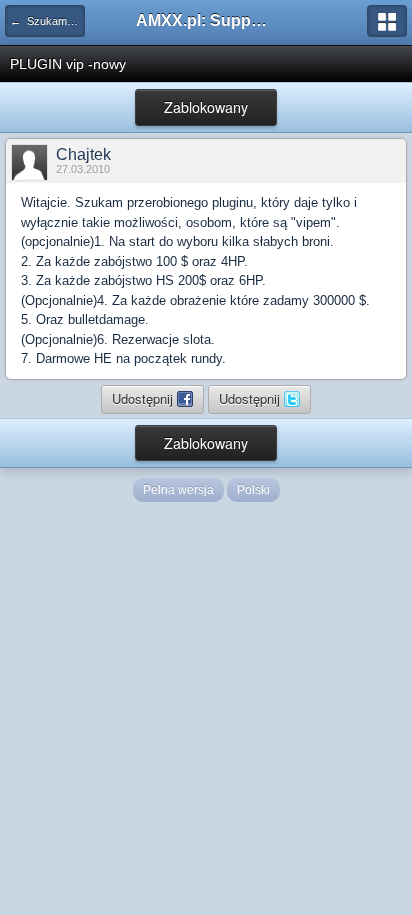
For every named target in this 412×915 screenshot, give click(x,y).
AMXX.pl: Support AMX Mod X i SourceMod (206, 20)
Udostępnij (144, 398)
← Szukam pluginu (47, 21)
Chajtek (83, 154)
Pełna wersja (178, 490)
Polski (253, 490)
